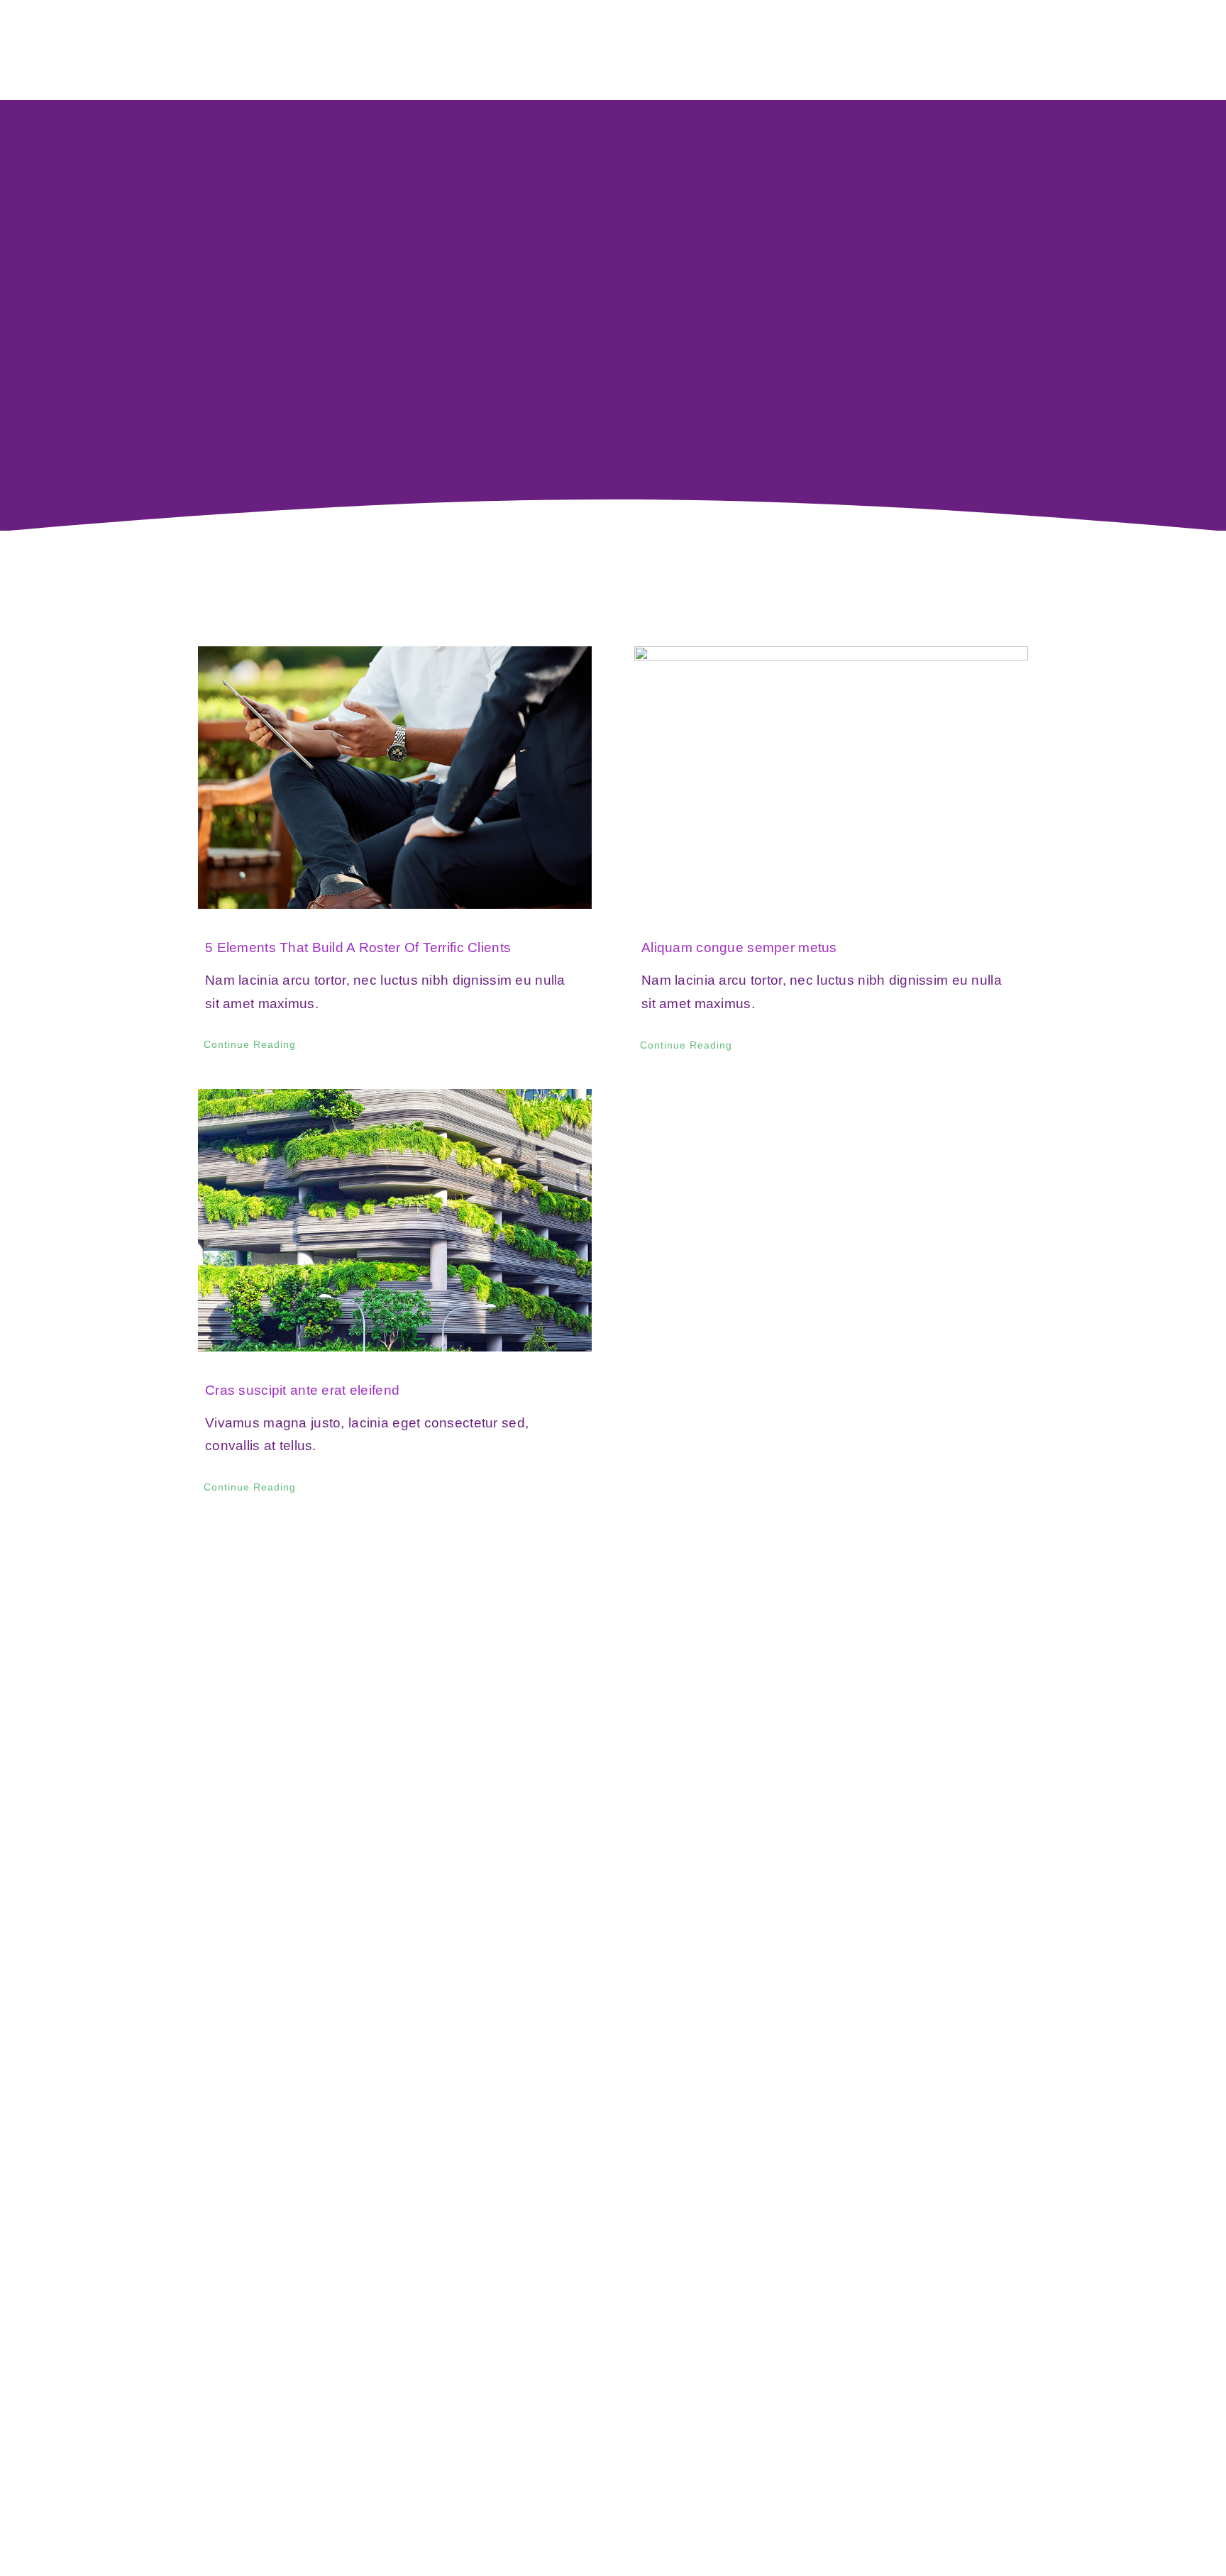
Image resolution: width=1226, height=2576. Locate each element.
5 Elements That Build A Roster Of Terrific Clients (358, 947)
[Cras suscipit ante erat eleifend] (395, 1220)
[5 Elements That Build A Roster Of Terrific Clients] (395, 778)
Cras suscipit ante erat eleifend (302, 1390)
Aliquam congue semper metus (739, 947)
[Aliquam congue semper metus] (831, 778)
